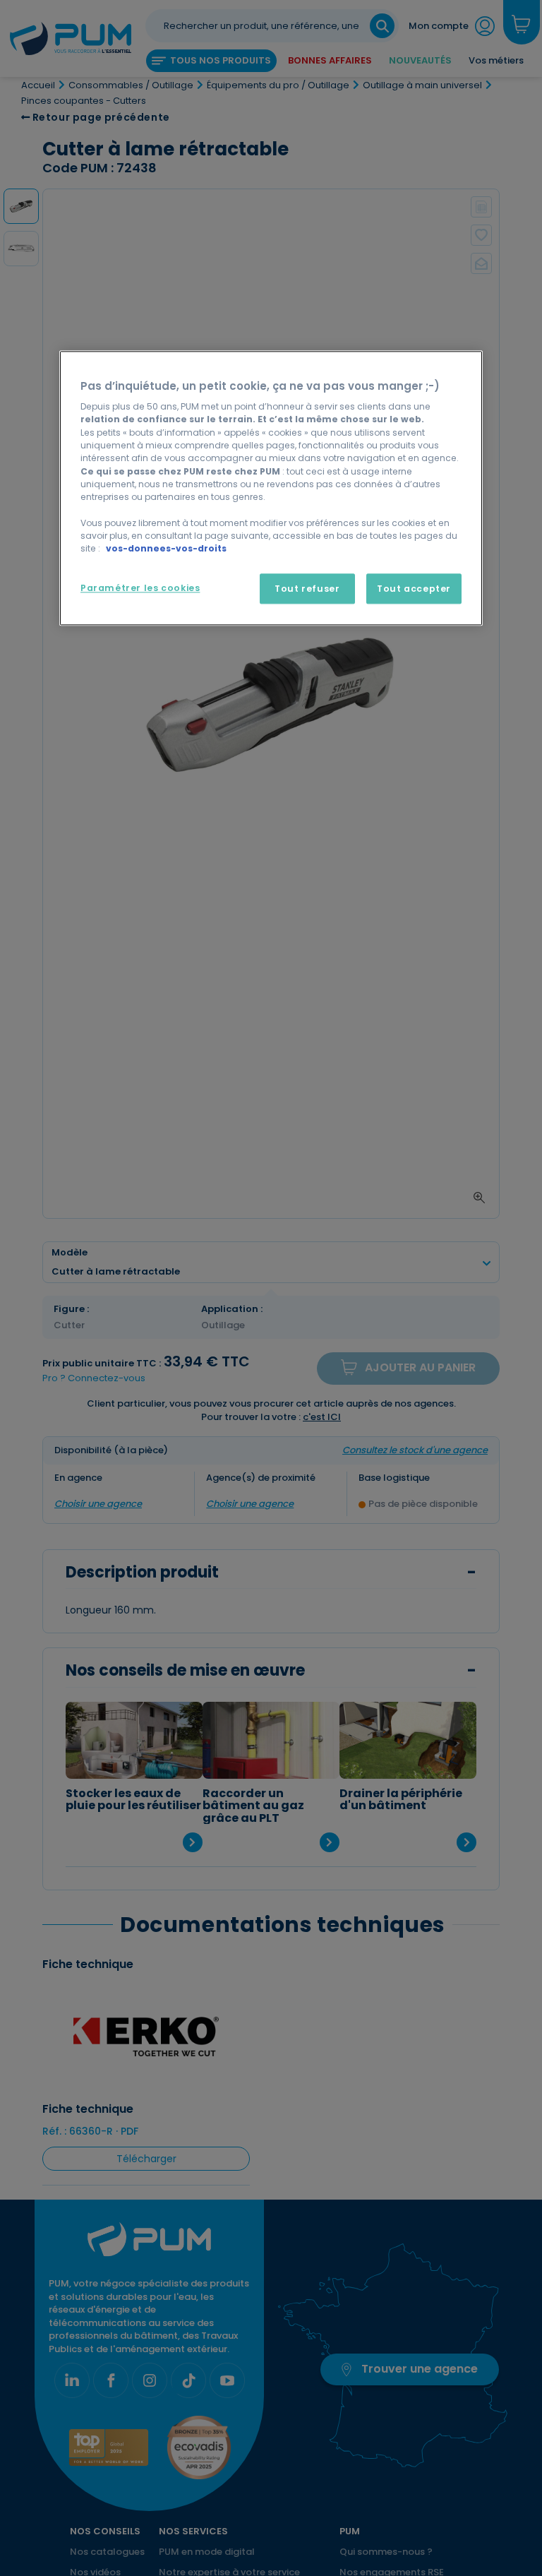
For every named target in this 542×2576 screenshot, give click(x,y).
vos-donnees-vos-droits (166, 549)
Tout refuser (307, 589)
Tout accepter (414, 589)
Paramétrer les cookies (140, 588)
